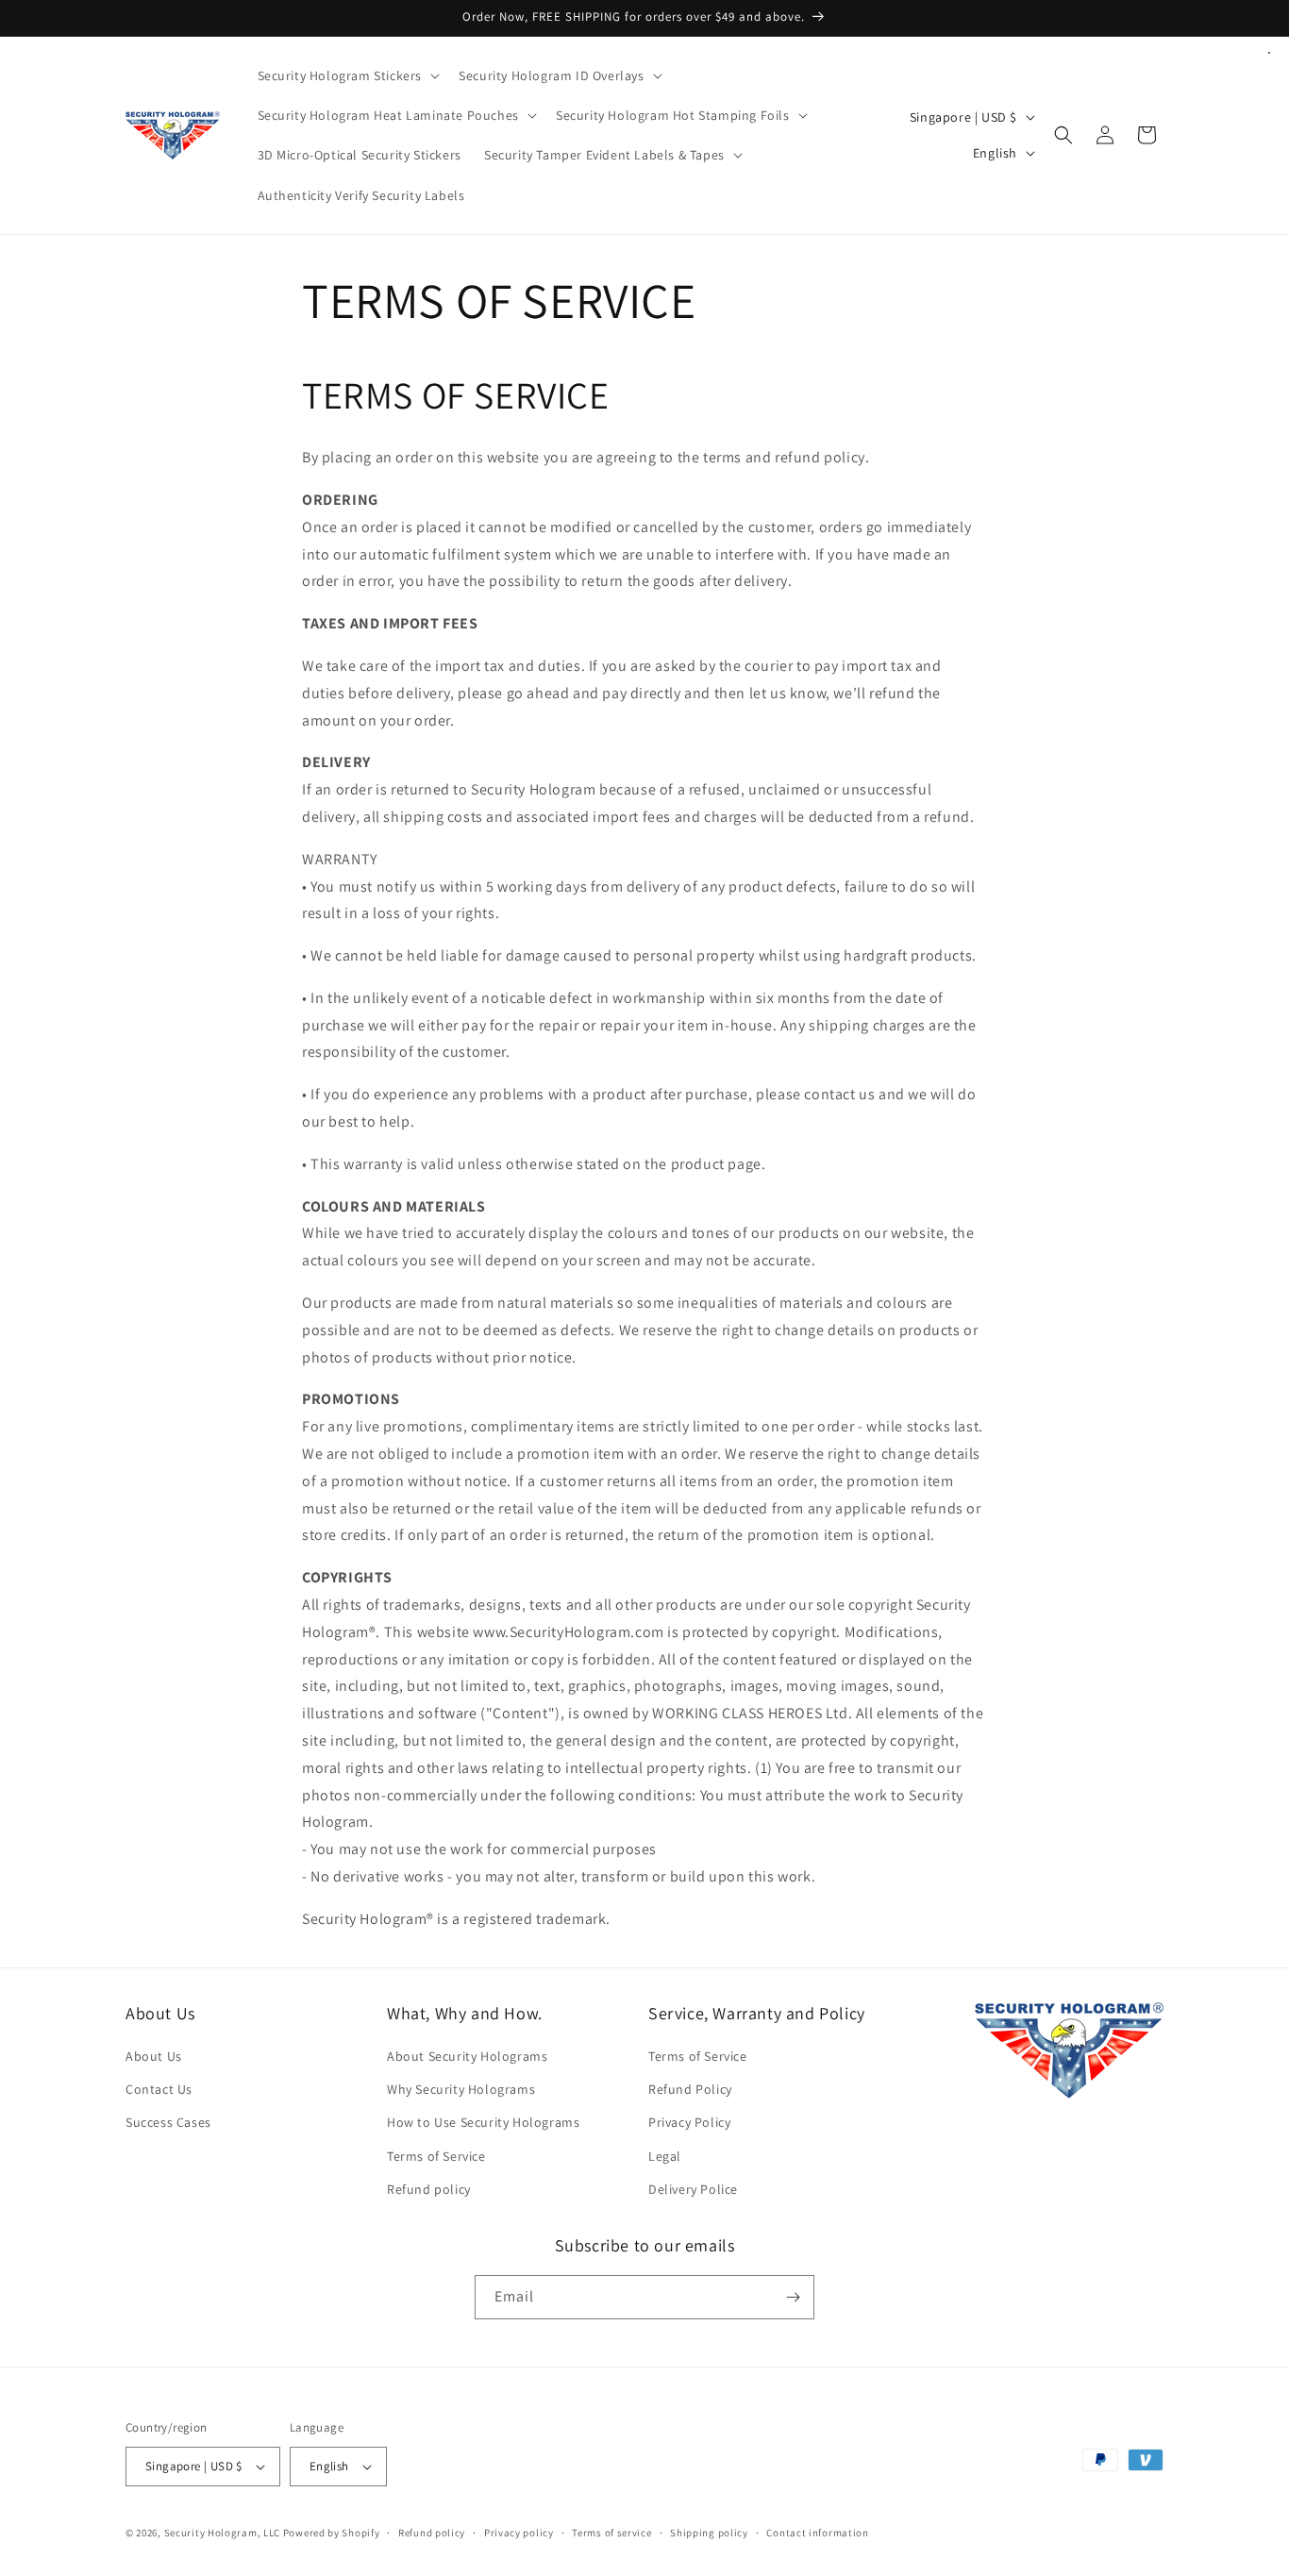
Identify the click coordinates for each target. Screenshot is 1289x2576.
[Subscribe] (793, 2297)
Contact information (817, 2533)
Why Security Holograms (461, 2089)
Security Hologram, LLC (222, 2533)
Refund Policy (690, 2089)
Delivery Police (693, 2189)
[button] (347, 75)
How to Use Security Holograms (483, 2122)
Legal (665, 2156)
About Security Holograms (467, 2056)
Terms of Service (436, 2156)
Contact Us (159, 2089)
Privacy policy (519, 2533)
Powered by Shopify (332, 2533)
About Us (154, 2056)
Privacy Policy (689, 2122)
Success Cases (168, 2122)
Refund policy (429, 2189)
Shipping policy (709, 2533)
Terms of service (611, 2533)
